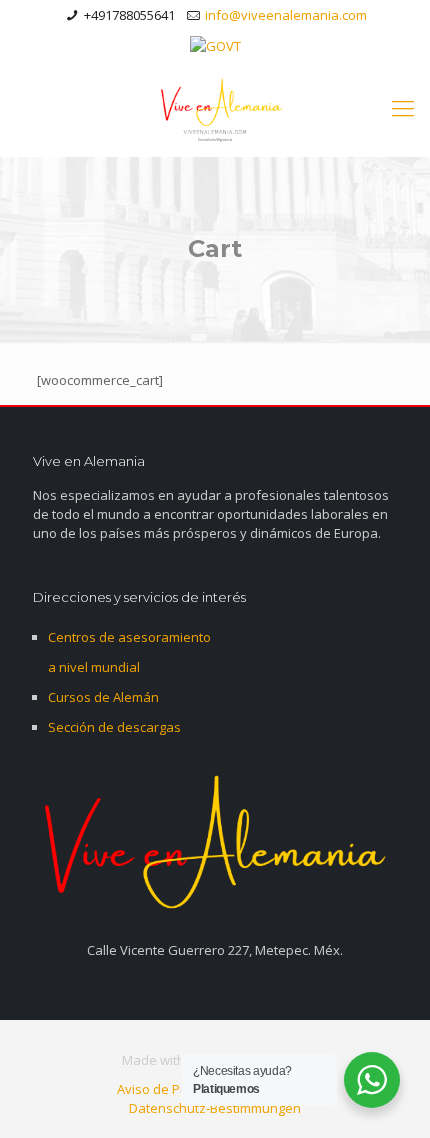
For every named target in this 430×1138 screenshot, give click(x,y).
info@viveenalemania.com (286, 15)
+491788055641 (129, 15)
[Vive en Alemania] (215, 107)
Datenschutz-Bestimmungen (215, 1108)
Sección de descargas (114, 727)
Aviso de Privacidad (176, 1089)
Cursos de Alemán (103, 697)
